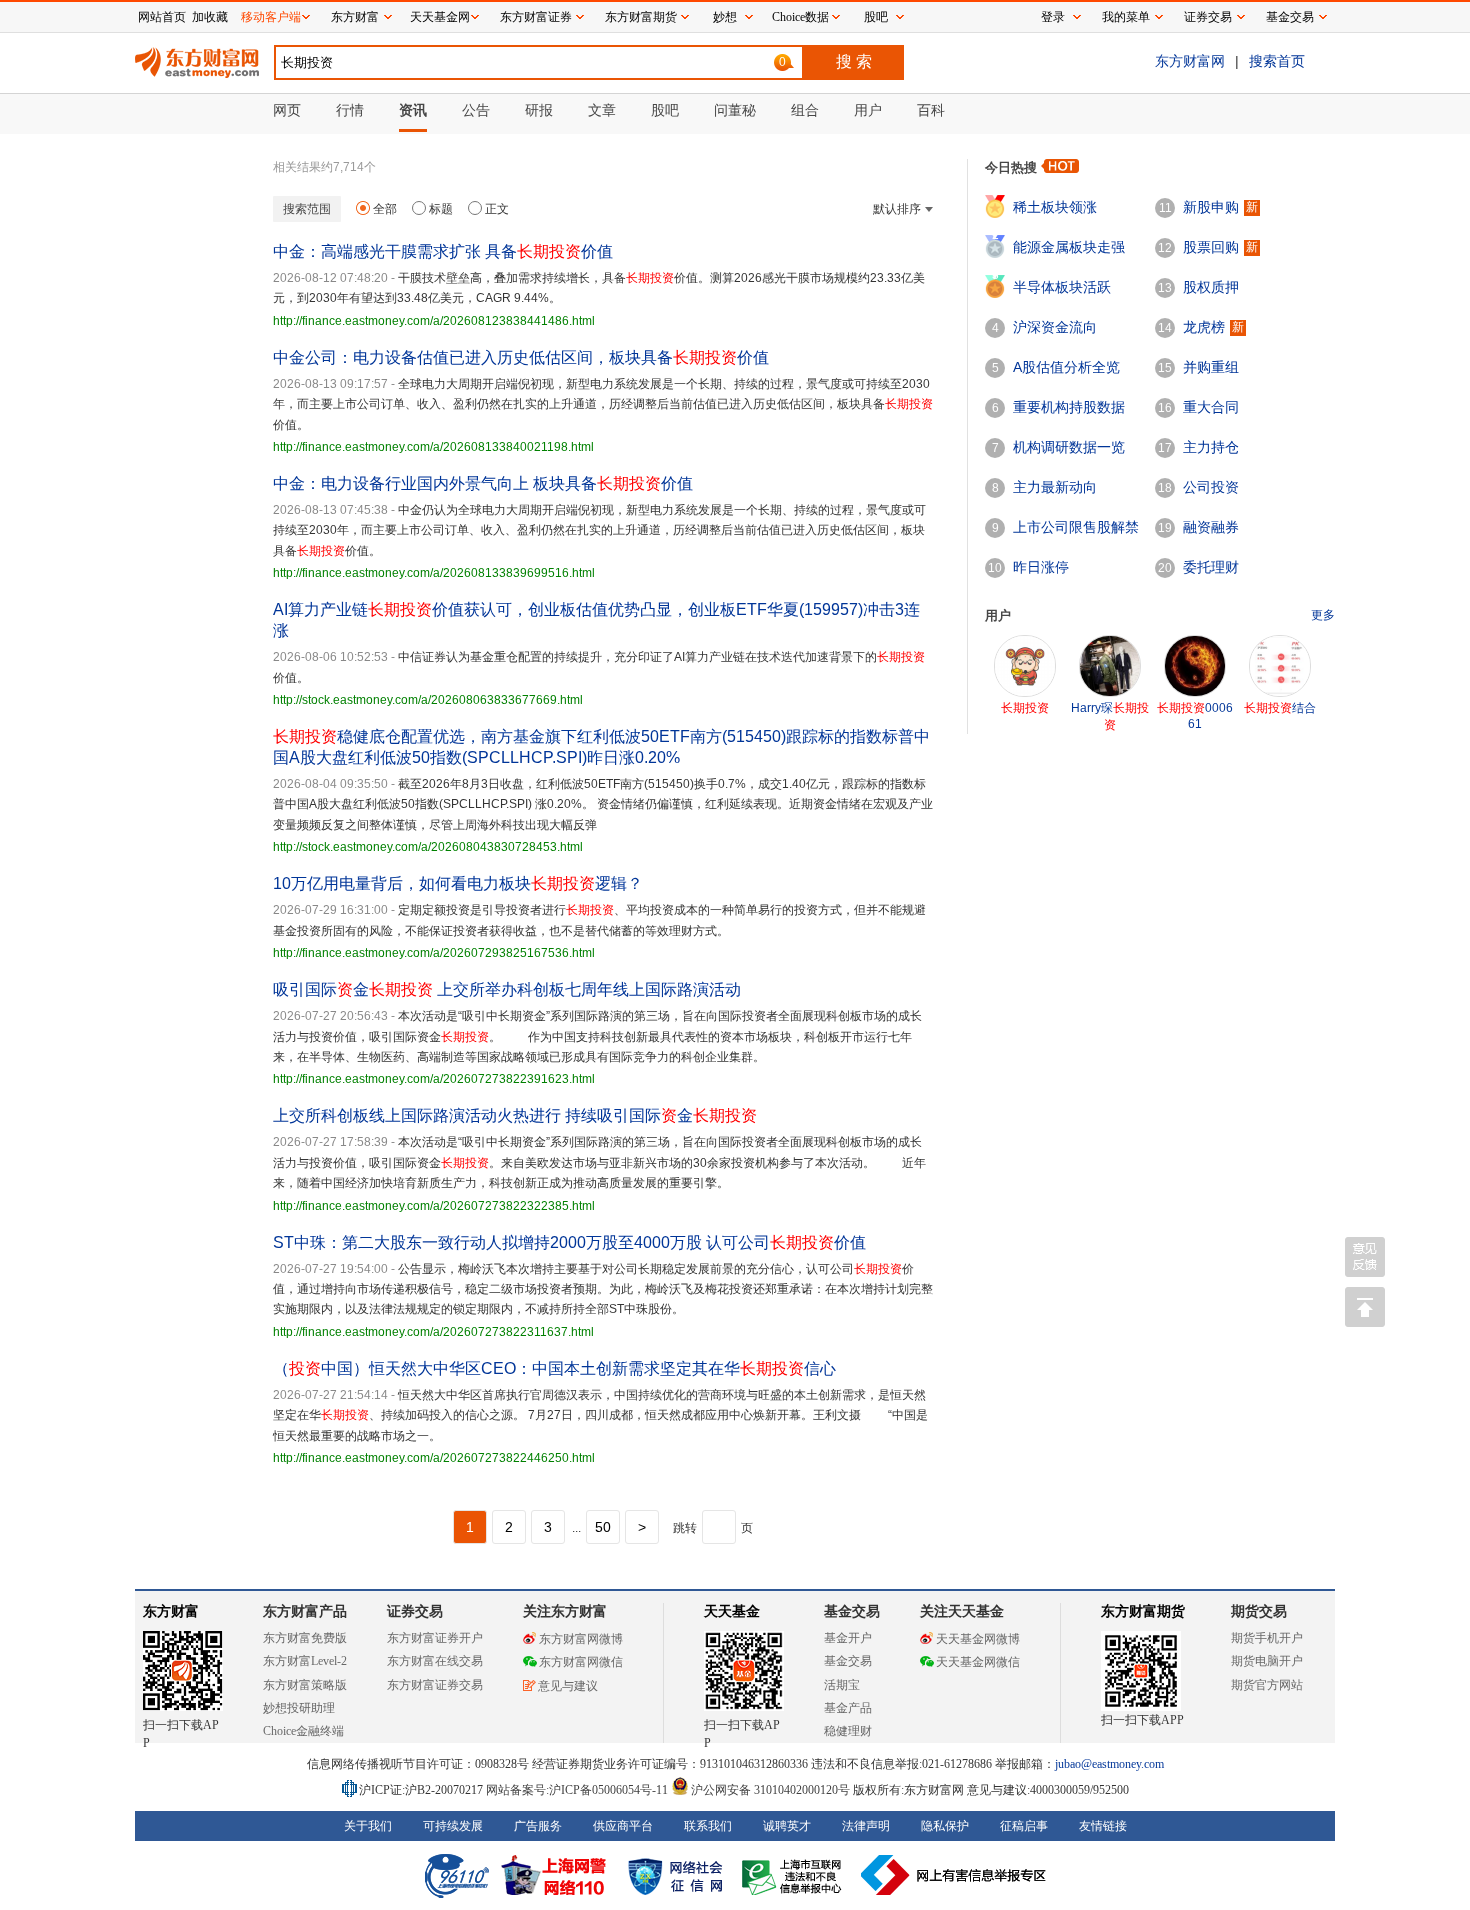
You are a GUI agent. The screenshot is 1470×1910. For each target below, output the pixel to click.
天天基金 (732, 1611)
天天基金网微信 (978, 1662)
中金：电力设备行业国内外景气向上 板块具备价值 (483, 483)
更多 (1323, 615)
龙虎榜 (1204, 327)
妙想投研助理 (299, 1708)
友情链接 (1103, 1826)
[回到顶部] (1365, 1307)
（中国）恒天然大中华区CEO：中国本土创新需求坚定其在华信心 (554, 1368)
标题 (441, 209)
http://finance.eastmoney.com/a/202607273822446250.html (434, 1458)
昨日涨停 (1041, 567)
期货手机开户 (1267, 1638)
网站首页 (162, 17)
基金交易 (848, 1661)
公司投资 (1211, 487)
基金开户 (848, 1638)
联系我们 (708, 1826)
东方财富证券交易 (435, 1685)
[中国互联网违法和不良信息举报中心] (954, 1875)
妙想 (725, 17)
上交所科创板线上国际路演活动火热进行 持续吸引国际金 (515, 1115)
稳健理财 (848, 1731)
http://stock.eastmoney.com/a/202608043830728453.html (428, 847)
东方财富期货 (1143, 1611)
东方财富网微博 (581, 1639)
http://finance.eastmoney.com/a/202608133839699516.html (434, 573)
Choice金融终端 (303, 1731)
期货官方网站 (1267, 1685)
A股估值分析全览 (1066, 367)
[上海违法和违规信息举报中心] (795, 1875)
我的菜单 (1126, 17)
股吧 (876, 17)
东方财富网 (1190, 61)
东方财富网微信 (581, 1662)
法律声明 (866, 1826)
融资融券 (1211, 527)
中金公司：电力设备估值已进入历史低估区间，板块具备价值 (521, 357)
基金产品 (848, 1708)
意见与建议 (568, 1686)
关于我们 (368, 1826)
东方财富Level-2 (305, 1661)
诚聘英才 (787, 1826)
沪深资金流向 (1055, 327)
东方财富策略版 (305, 1685)
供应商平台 (623, 1826)
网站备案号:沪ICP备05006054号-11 (578, 1790)
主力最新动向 (1055, 487)
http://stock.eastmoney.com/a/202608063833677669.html (428, 700)
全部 (385, 209)
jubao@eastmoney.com (1109, 1764)
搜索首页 (1277, 61)
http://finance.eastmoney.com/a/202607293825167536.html (434, 953)
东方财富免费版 (305, 1638)
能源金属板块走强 (1069, 247)
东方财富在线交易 (435, 1661)
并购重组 (1211, 367)
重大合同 (1211, 407)
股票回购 (1211, 247)
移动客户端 (271, 17)
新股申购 (1211, 207)
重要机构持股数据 (1069, 407)
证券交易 (1208, 17)
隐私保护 (945, 1826)
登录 (1053, 17)
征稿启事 (1024, 1826)
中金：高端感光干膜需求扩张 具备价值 (443, 251)
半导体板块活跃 (1062, 287)
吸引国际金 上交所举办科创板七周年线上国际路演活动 (507, 989)
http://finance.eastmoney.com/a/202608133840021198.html (433, 447)
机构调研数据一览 (1069, 447)
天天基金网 (440, 17)
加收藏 (210, 17)
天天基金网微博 (978, 1639)
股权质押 (1211, 287)
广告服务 (538, 1826)
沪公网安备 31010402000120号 (770, 1790)
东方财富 (171, 1611)
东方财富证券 (536, 17)
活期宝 (842, 1685)
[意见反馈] (1365, 1257)
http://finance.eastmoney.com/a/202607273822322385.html (434, 1206)
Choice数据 (800, 17)
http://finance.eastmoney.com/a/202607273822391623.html (434, 1079)
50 (603, 1527)
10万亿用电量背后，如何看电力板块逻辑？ (458, 883)
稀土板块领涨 (1055, 207)
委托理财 (1211, 567)
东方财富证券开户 (435, 1638)
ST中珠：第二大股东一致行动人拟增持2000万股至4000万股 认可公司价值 (569, 1242)
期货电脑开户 (1267, 1661)
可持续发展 (453, 1826)
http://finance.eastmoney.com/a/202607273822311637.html (433, 1332)
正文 (497, 209)
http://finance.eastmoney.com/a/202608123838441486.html (434, 321)
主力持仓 (1211, 447)
